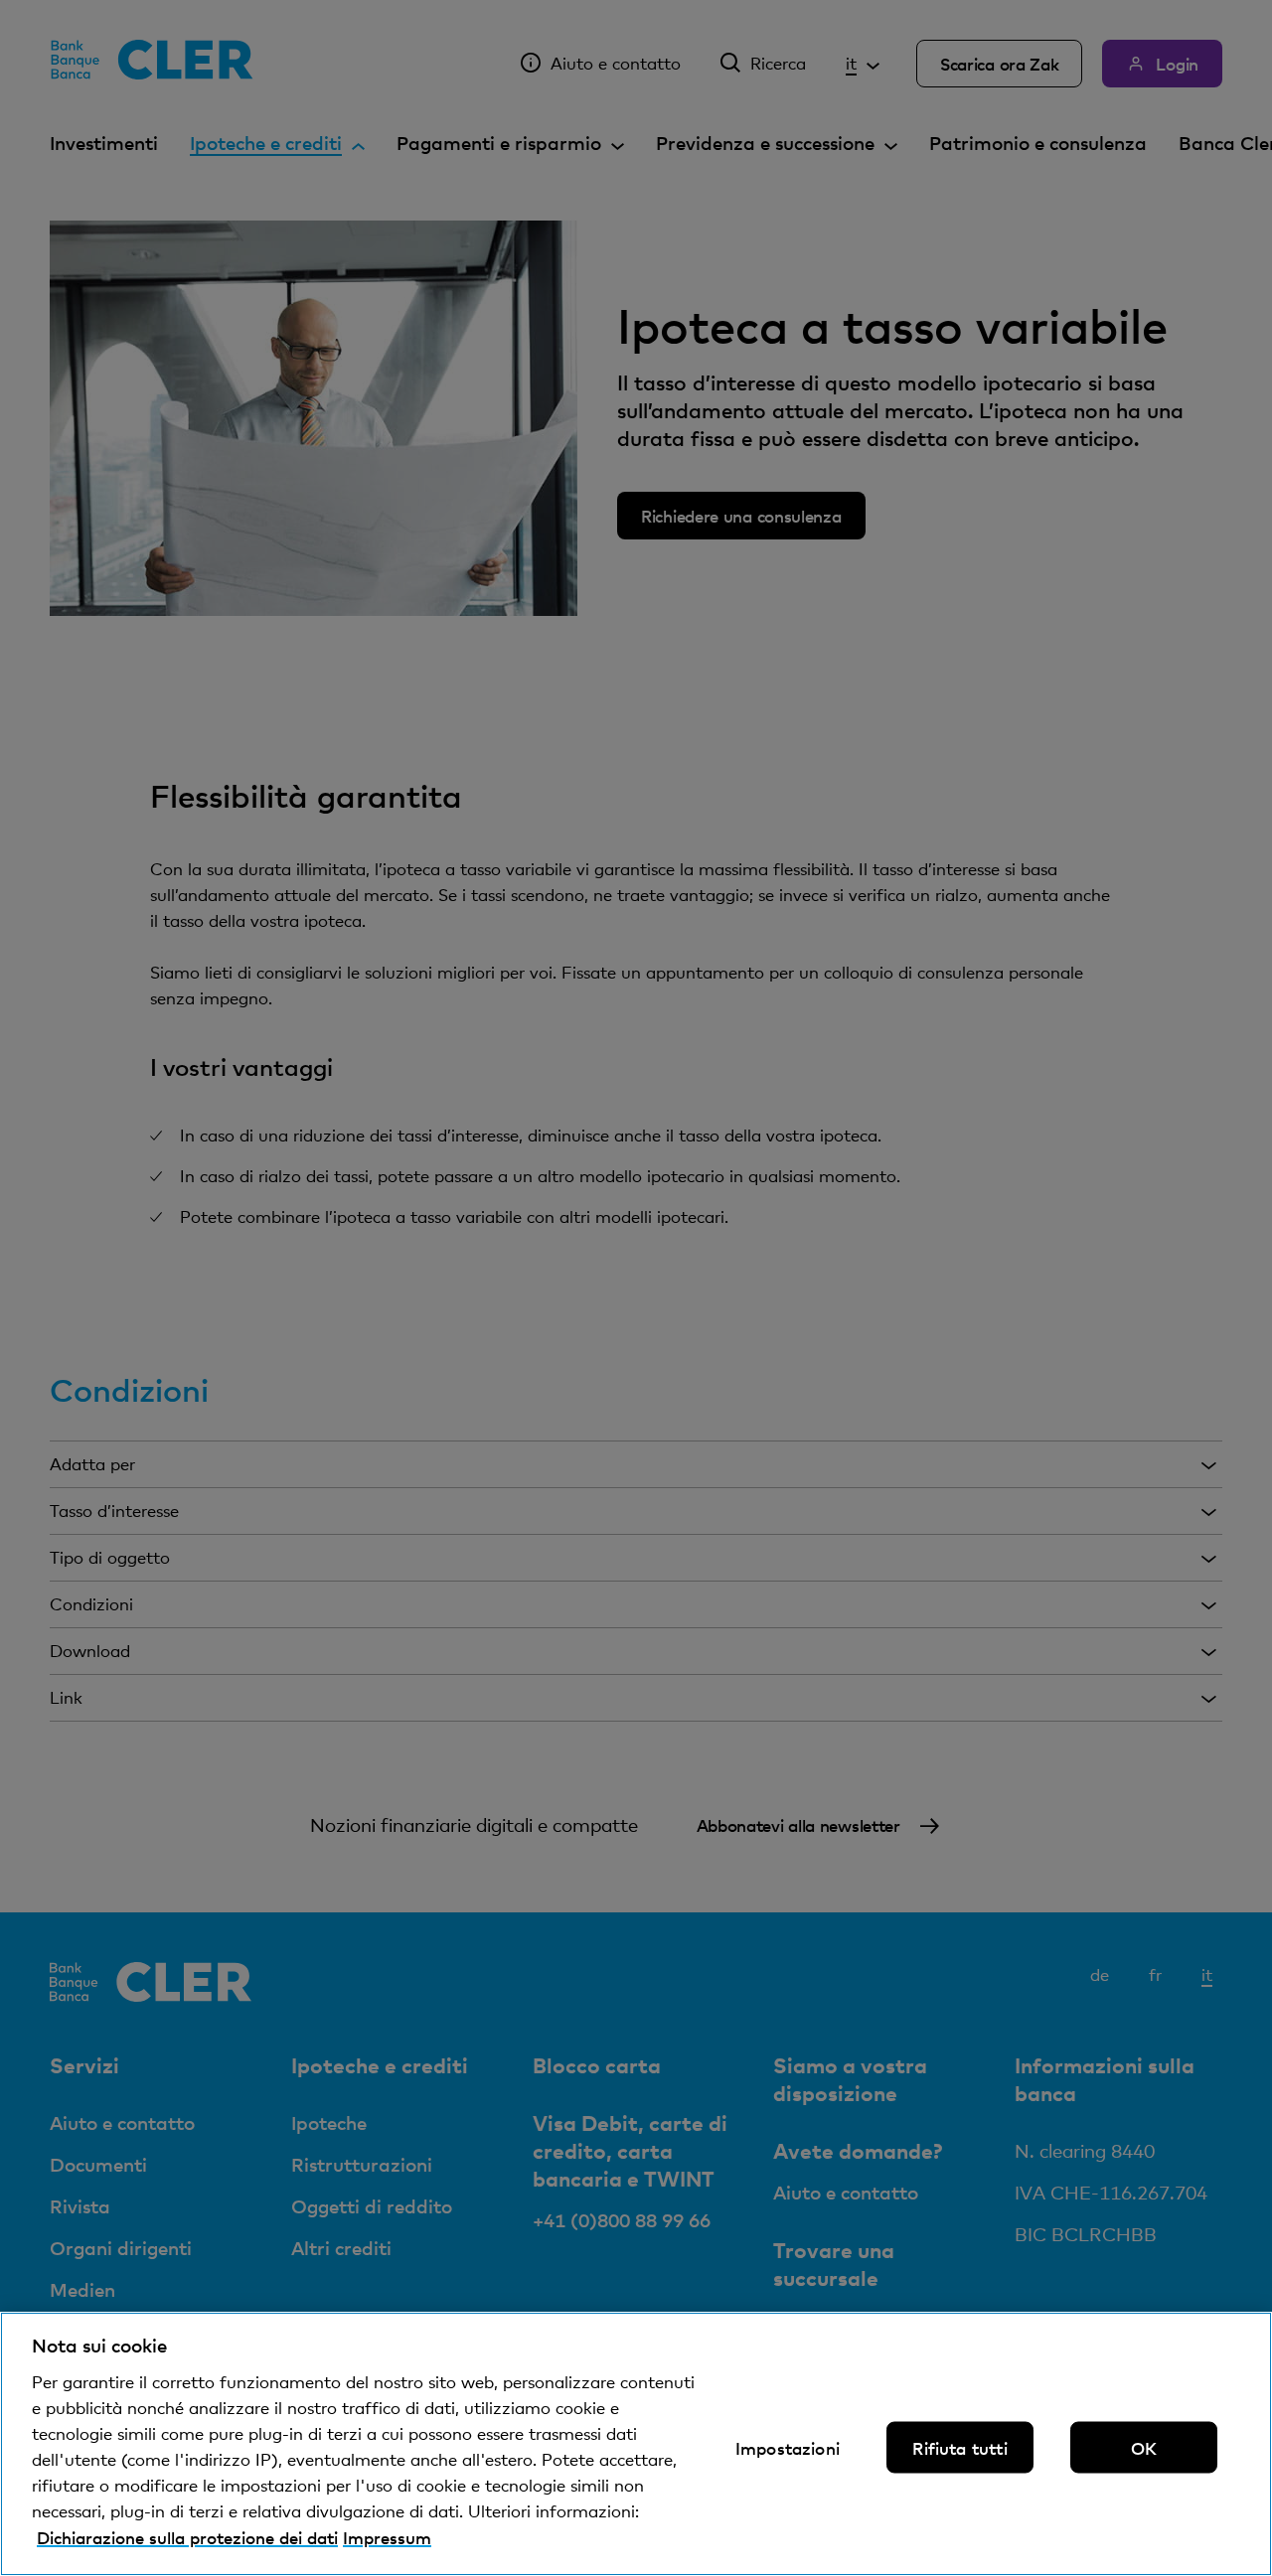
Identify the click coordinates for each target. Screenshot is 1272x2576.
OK (1144, 2448)
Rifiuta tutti (959, 2448)
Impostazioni (788, 2448)
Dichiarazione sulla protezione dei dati (187, 2537)
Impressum (387, 2537)
